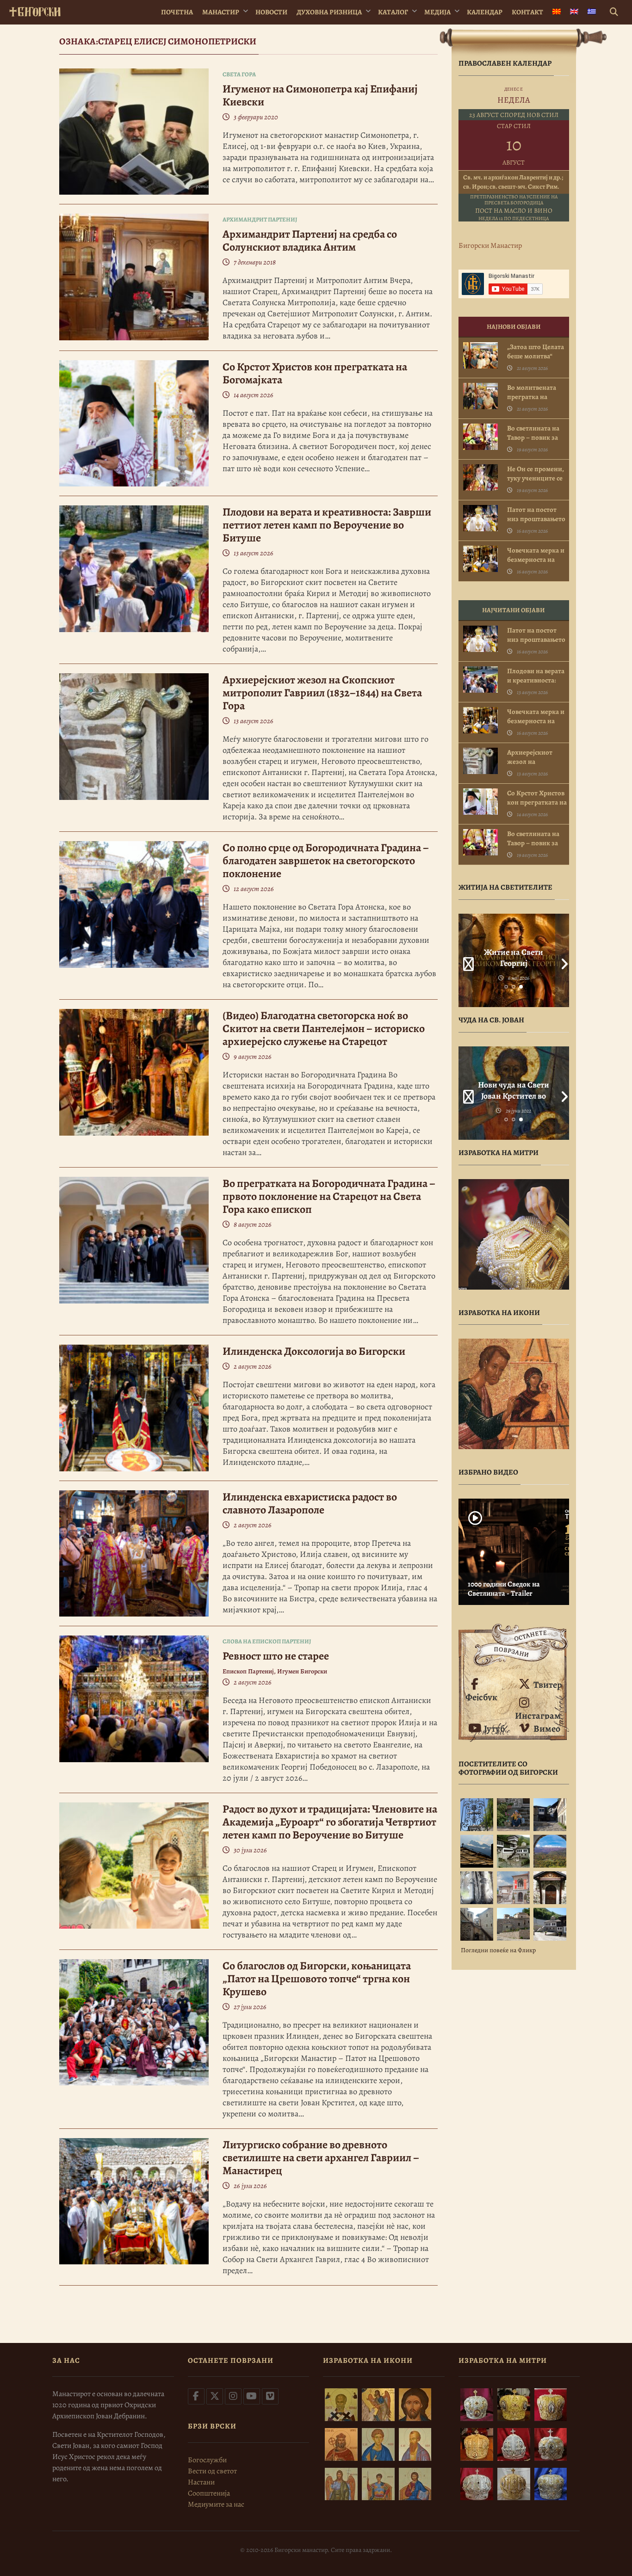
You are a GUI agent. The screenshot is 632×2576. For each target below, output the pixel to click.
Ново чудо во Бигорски (514, 1090)
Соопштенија (209, 2493)
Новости (271, 12)
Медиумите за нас (216, 2504)
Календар (485, 12)
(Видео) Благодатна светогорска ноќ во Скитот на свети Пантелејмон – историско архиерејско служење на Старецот (324, 1028)
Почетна (177, 12)
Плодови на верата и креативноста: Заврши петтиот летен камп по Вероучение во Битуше (327, 525)
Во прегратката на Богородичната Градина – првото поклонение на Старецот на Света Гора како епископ (329, 1196)
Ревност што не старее (276, 1656)
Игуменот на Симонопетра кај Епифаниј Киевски (320, 95)
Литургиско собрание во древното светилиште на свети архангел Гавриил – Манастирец (321, 2158)
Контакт (527, 12)
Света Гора (239, 74)
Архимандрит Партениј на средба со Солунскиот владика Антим (310, 240)
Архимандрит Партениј (260, 219)
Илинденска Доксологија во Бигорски (314, 1351)
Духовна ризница (329, 12)
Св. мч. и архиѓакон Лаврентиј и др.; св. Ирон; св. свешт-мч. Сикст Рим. (513, 182)
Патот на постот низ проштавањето (536, 514)
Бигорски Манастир (490, 246)
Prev (465, 960)
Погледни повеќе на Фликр (498, 1950)
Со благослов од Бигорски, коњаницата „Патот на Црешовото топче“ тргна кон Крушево (317, 1979)
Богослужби (207, 2460)
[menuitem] (557, 12)
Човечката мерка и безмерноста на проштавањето (536, 559)
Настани (201, 2482)
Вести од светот (212, 2471)
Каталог (393, 12)
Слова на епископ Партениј (267, 1641)
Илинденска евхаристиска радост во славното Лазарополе (310, 1503)
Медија (437, 12)
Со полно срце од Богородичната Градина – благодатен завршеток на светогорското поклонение (326, 861)
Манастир (221, 12)
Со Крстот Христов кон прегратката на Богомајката (315, 373)
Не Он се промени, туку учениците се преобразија (536, 478)
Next (562, 960)
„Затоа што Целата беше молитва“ (536, 351)
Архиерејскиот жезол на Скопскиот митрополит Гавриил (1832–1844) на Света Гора (322, 693)
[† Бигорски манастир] (35, 10)
